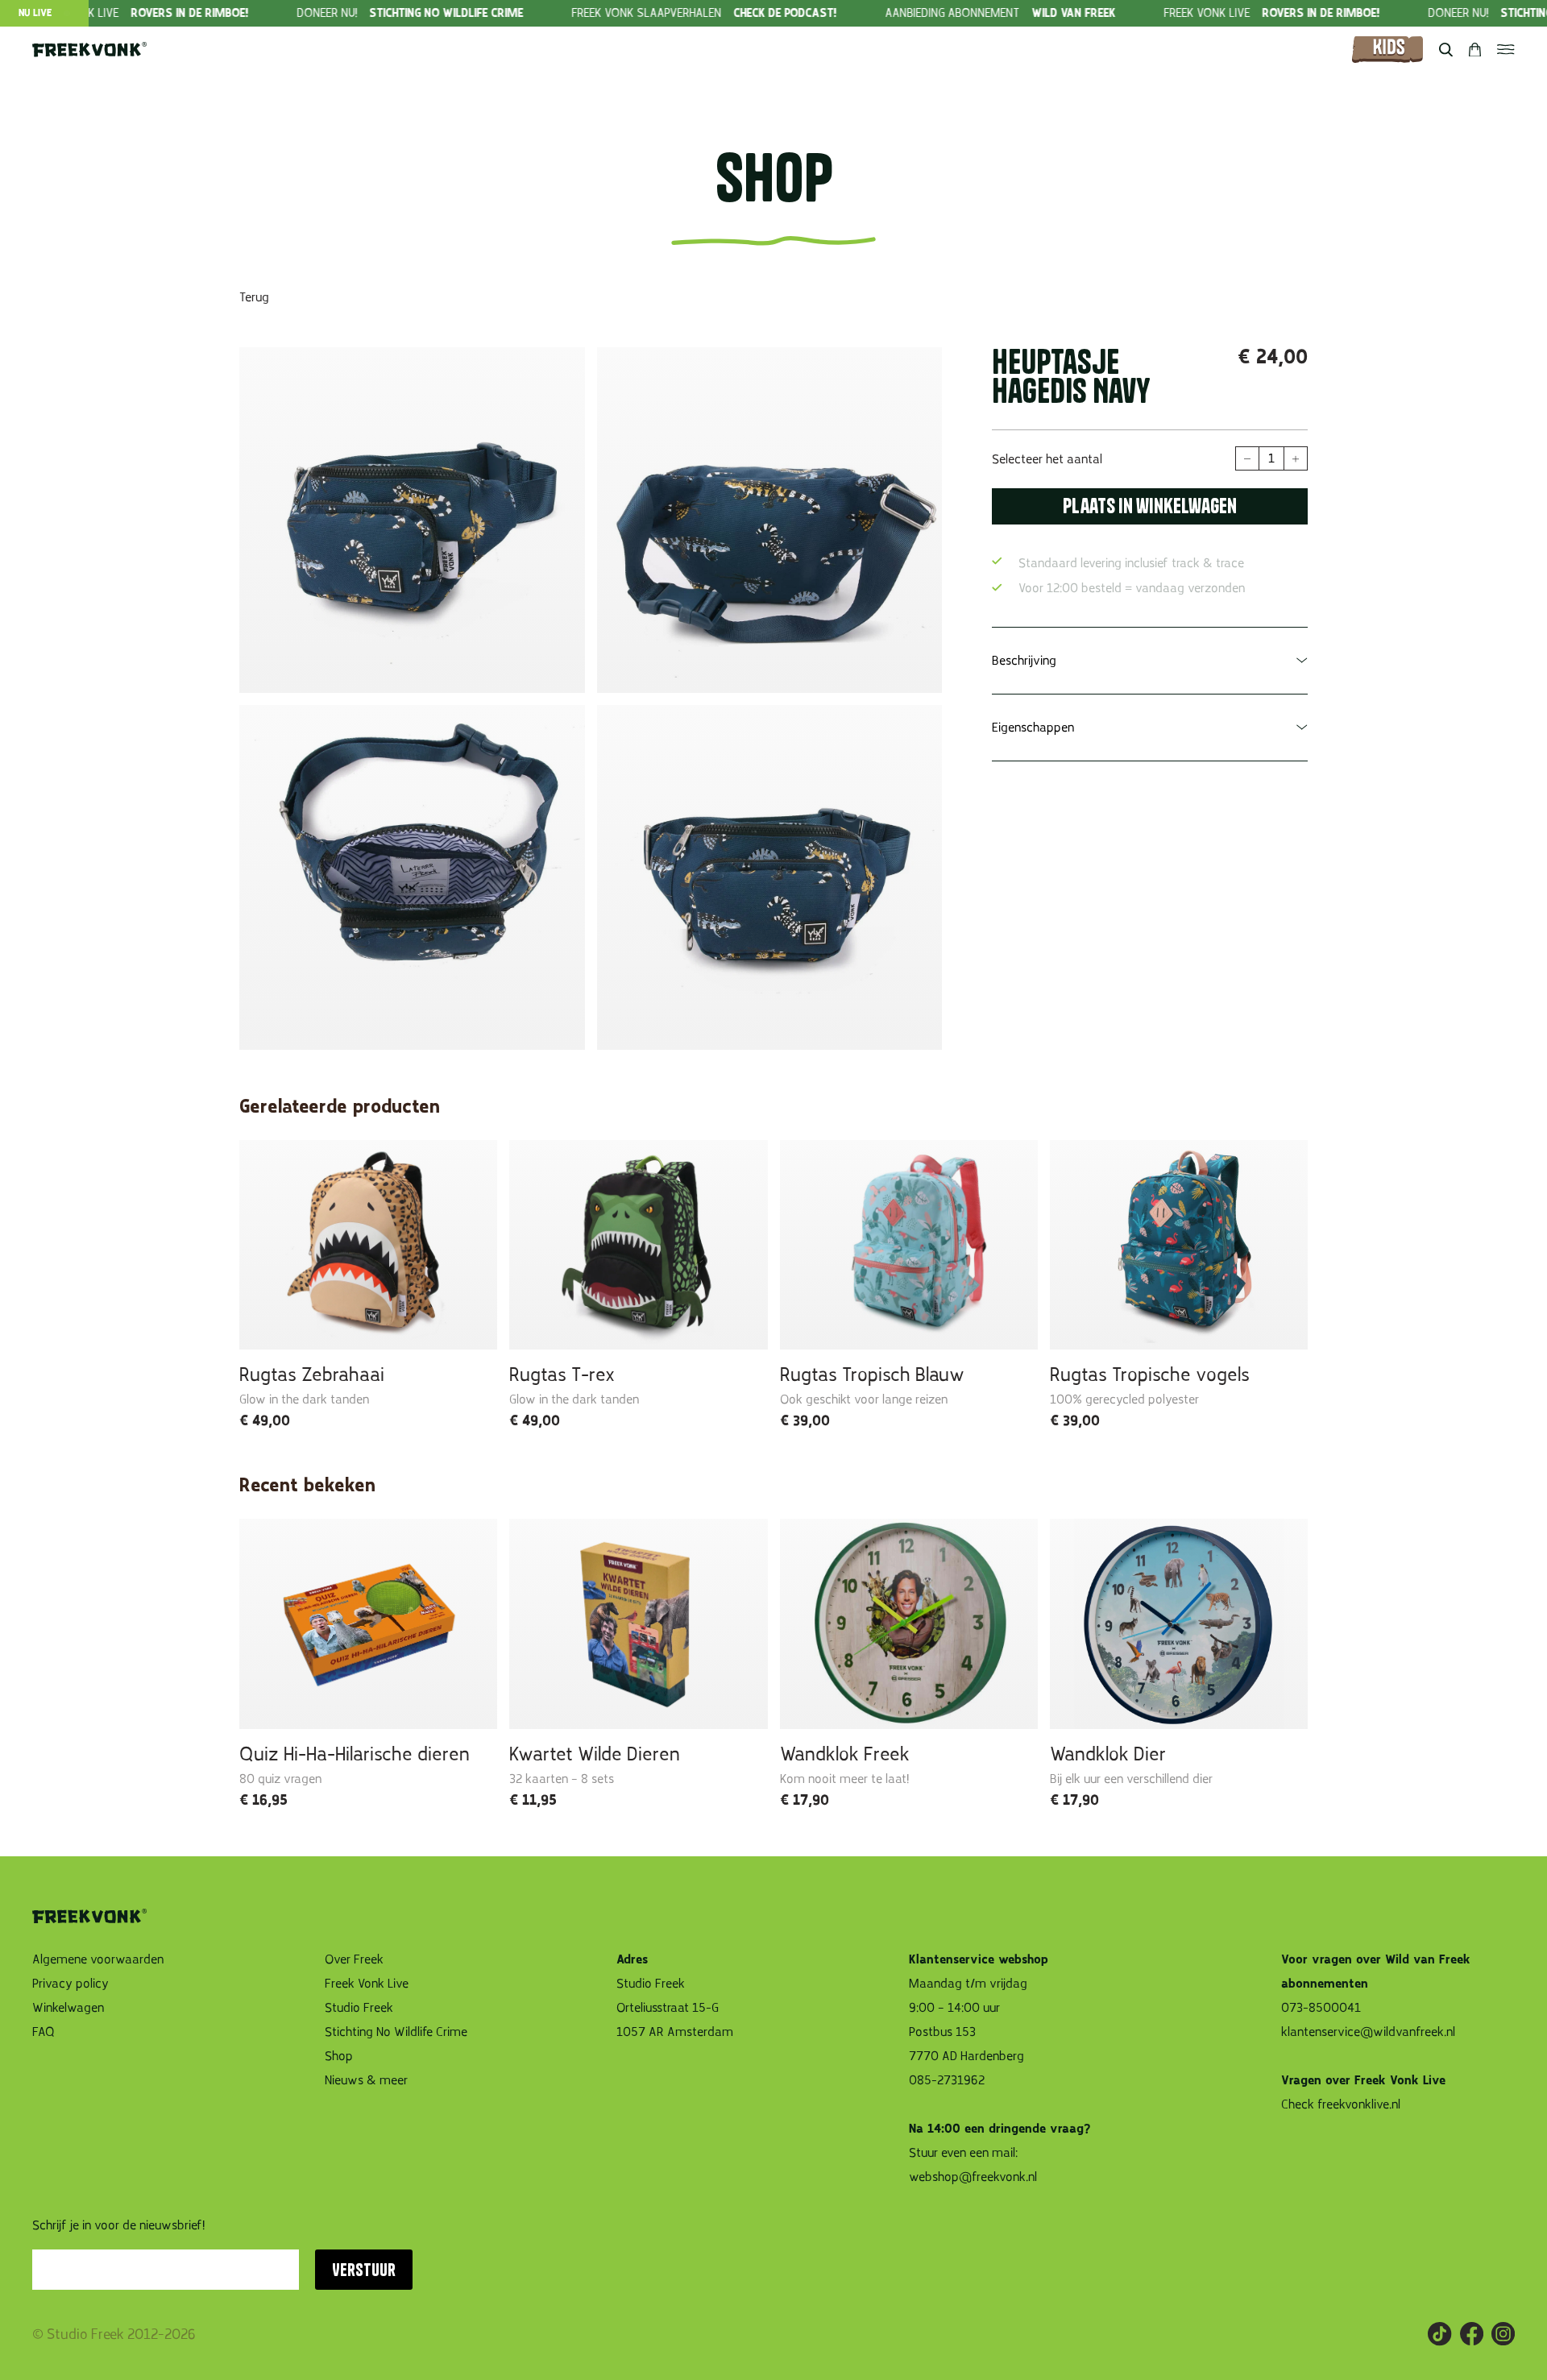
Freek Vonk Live (367, 1984)
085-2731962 (947, 2080)
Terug (254, 297)
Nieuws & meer (366, 2080)
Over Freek (354, 1959)
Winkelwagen (68, 2008)
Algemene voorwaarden (98, 1959)
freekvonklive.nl (1360, 2104)
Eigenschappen (1033, 728)
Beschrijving (1024, 661)
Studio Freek (359, 2008)
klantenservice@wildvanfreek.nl (1368, 2032)
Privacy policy (71, 1984)
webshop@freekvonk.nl (973, 2177)
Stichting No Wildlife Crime (396, 2032)
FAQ (44, 2032)
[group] (357, 13)
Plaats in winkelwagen (1150, 506)
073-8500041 (1321, 2008)
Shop (339, 2056)
